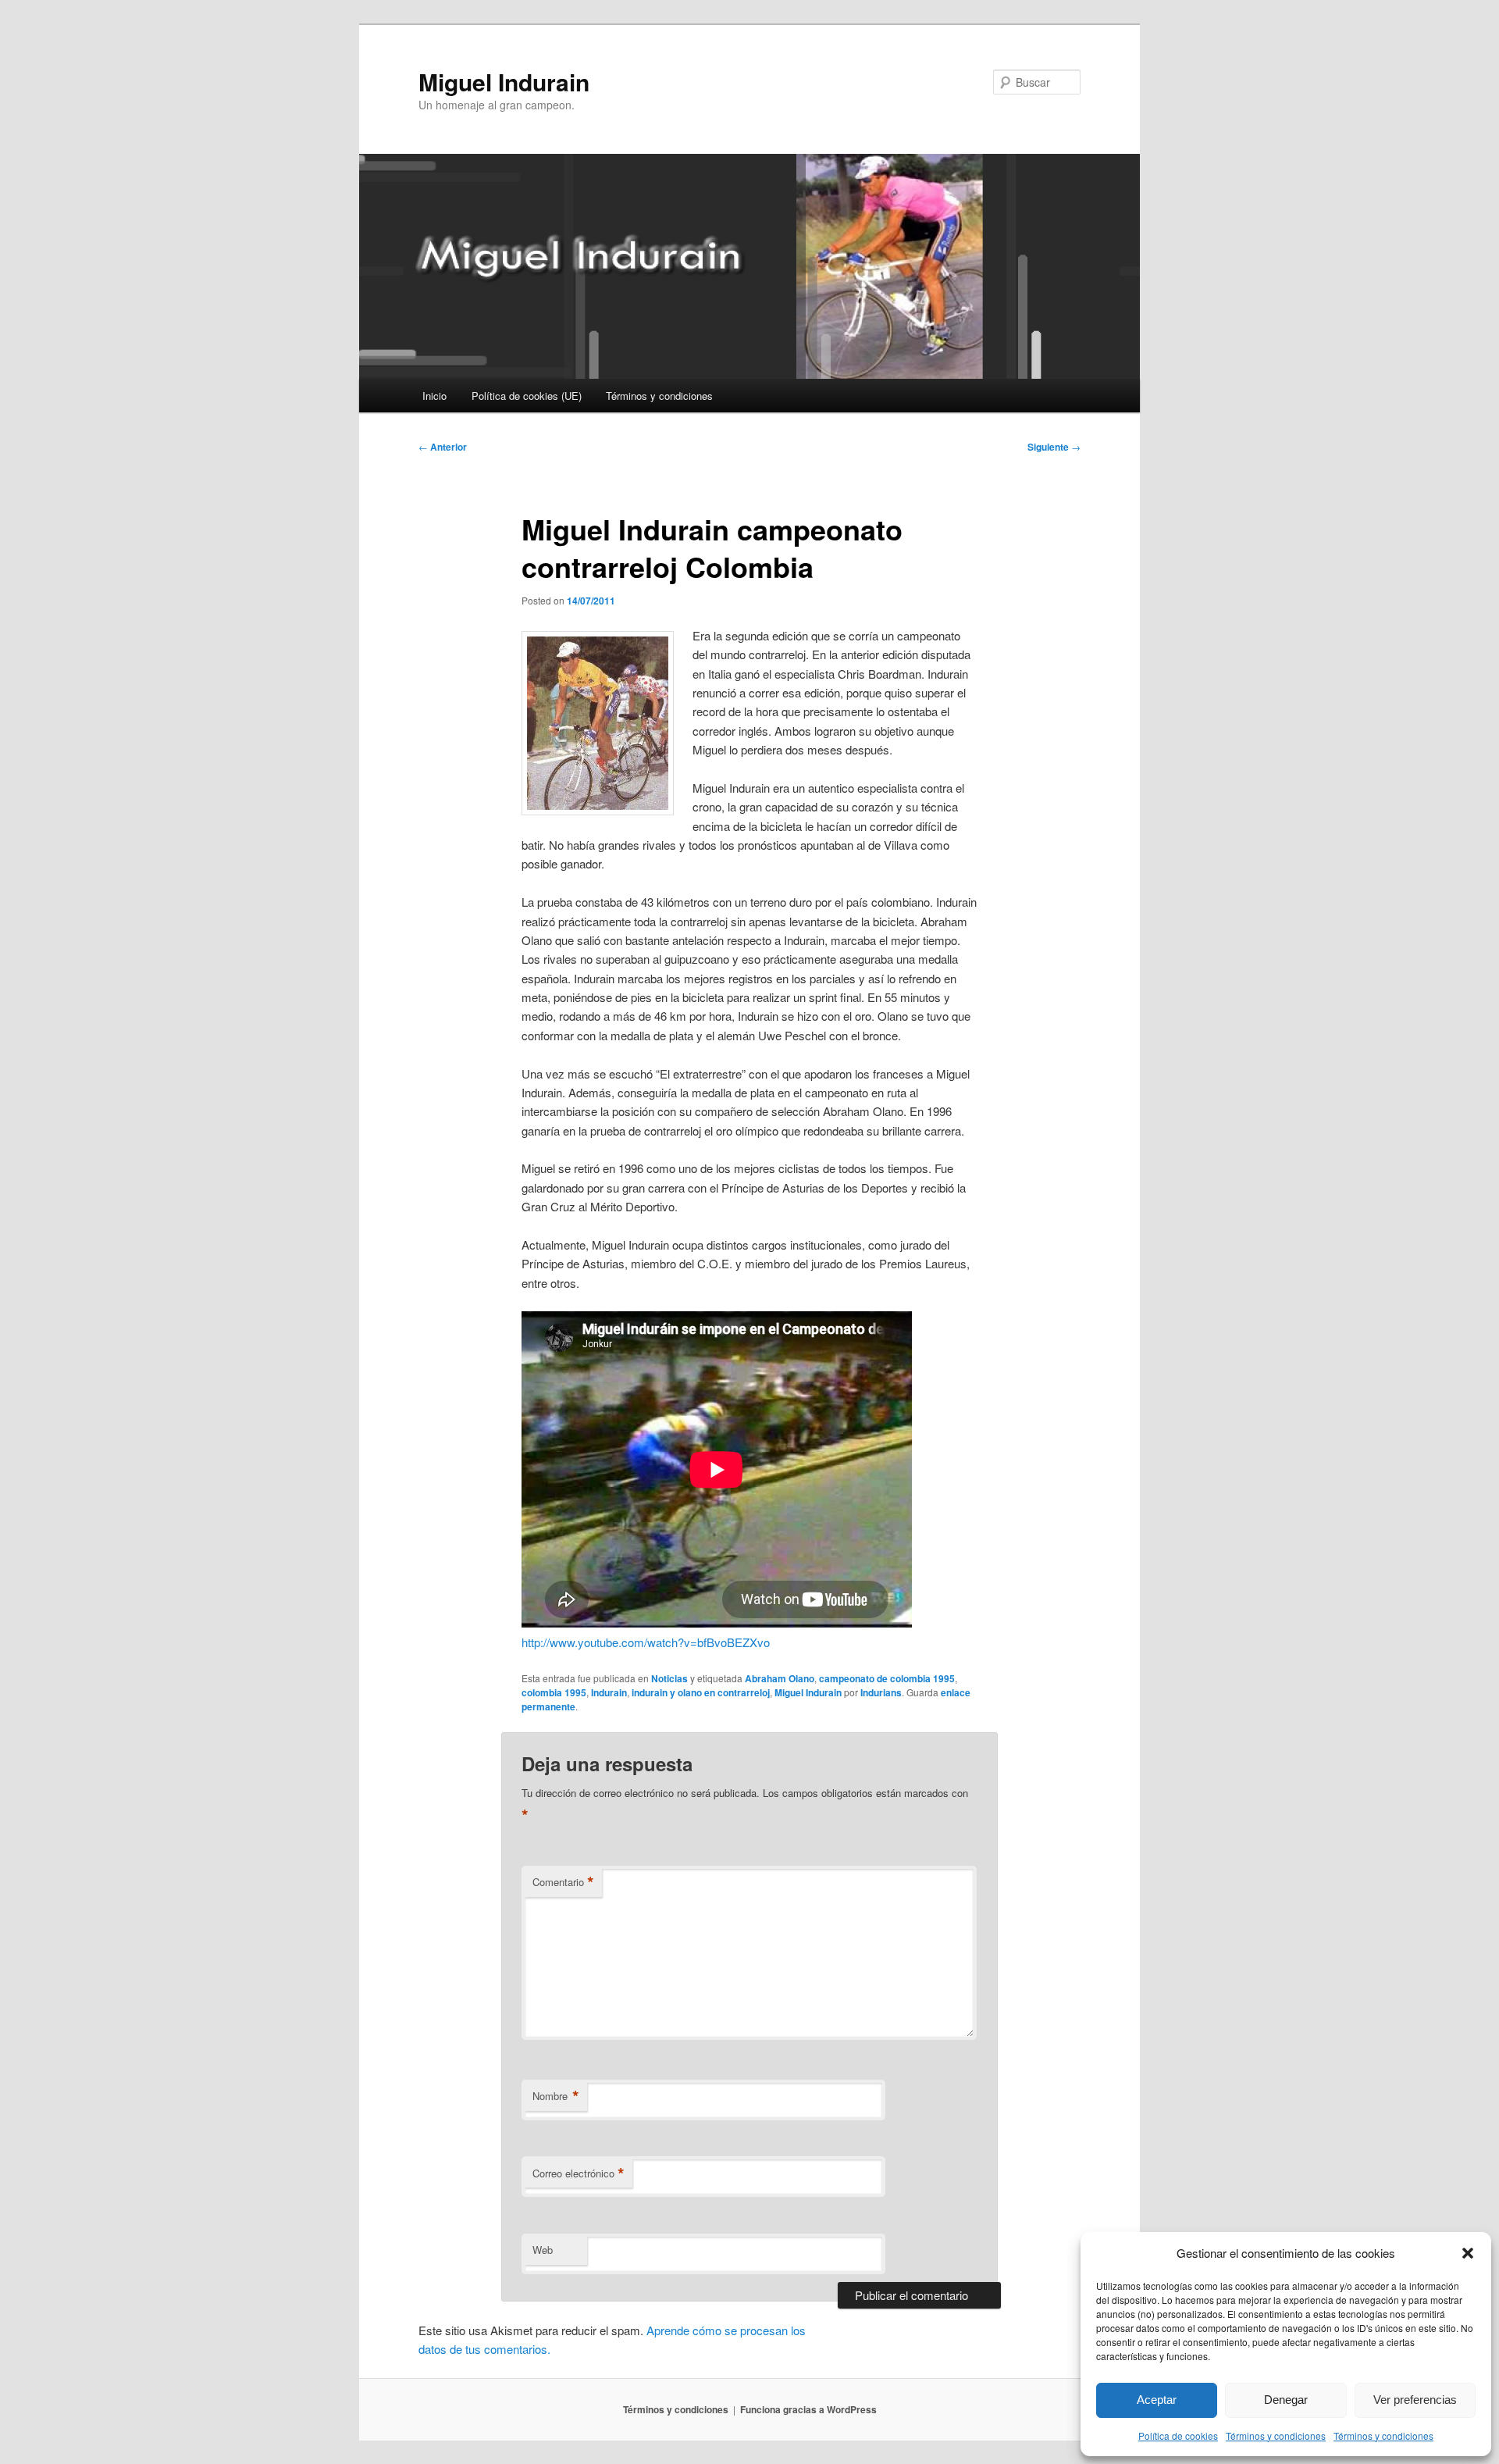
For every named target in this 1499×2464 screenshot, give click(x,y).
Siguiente (1054, 447)
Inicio (434, 396)
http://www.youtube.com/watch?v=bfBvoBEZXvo (646, 1642)
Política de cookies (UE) (527, 396)
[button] (1468, 2253)
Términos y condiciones (1276, 2435)
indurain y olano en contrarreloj (701, 1692)
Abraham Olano (780, 1678)
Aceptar (1157, 2400)
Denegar (1286, 2400)
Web (543, 2250)
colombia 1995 (554, 1692)
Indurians (881, 1692)
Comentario (563, 1882)
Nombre (556, 2096)
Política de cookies (1178, 2435)
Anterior (443, 447)
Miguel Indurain (504, 82)
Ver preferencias (1415, 2400)
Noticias (669, 1678)
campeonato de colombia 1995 (887, 1678)
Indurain (609, 1692)
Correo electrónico (579, 2173)
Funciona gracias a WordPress (808, 2409)
